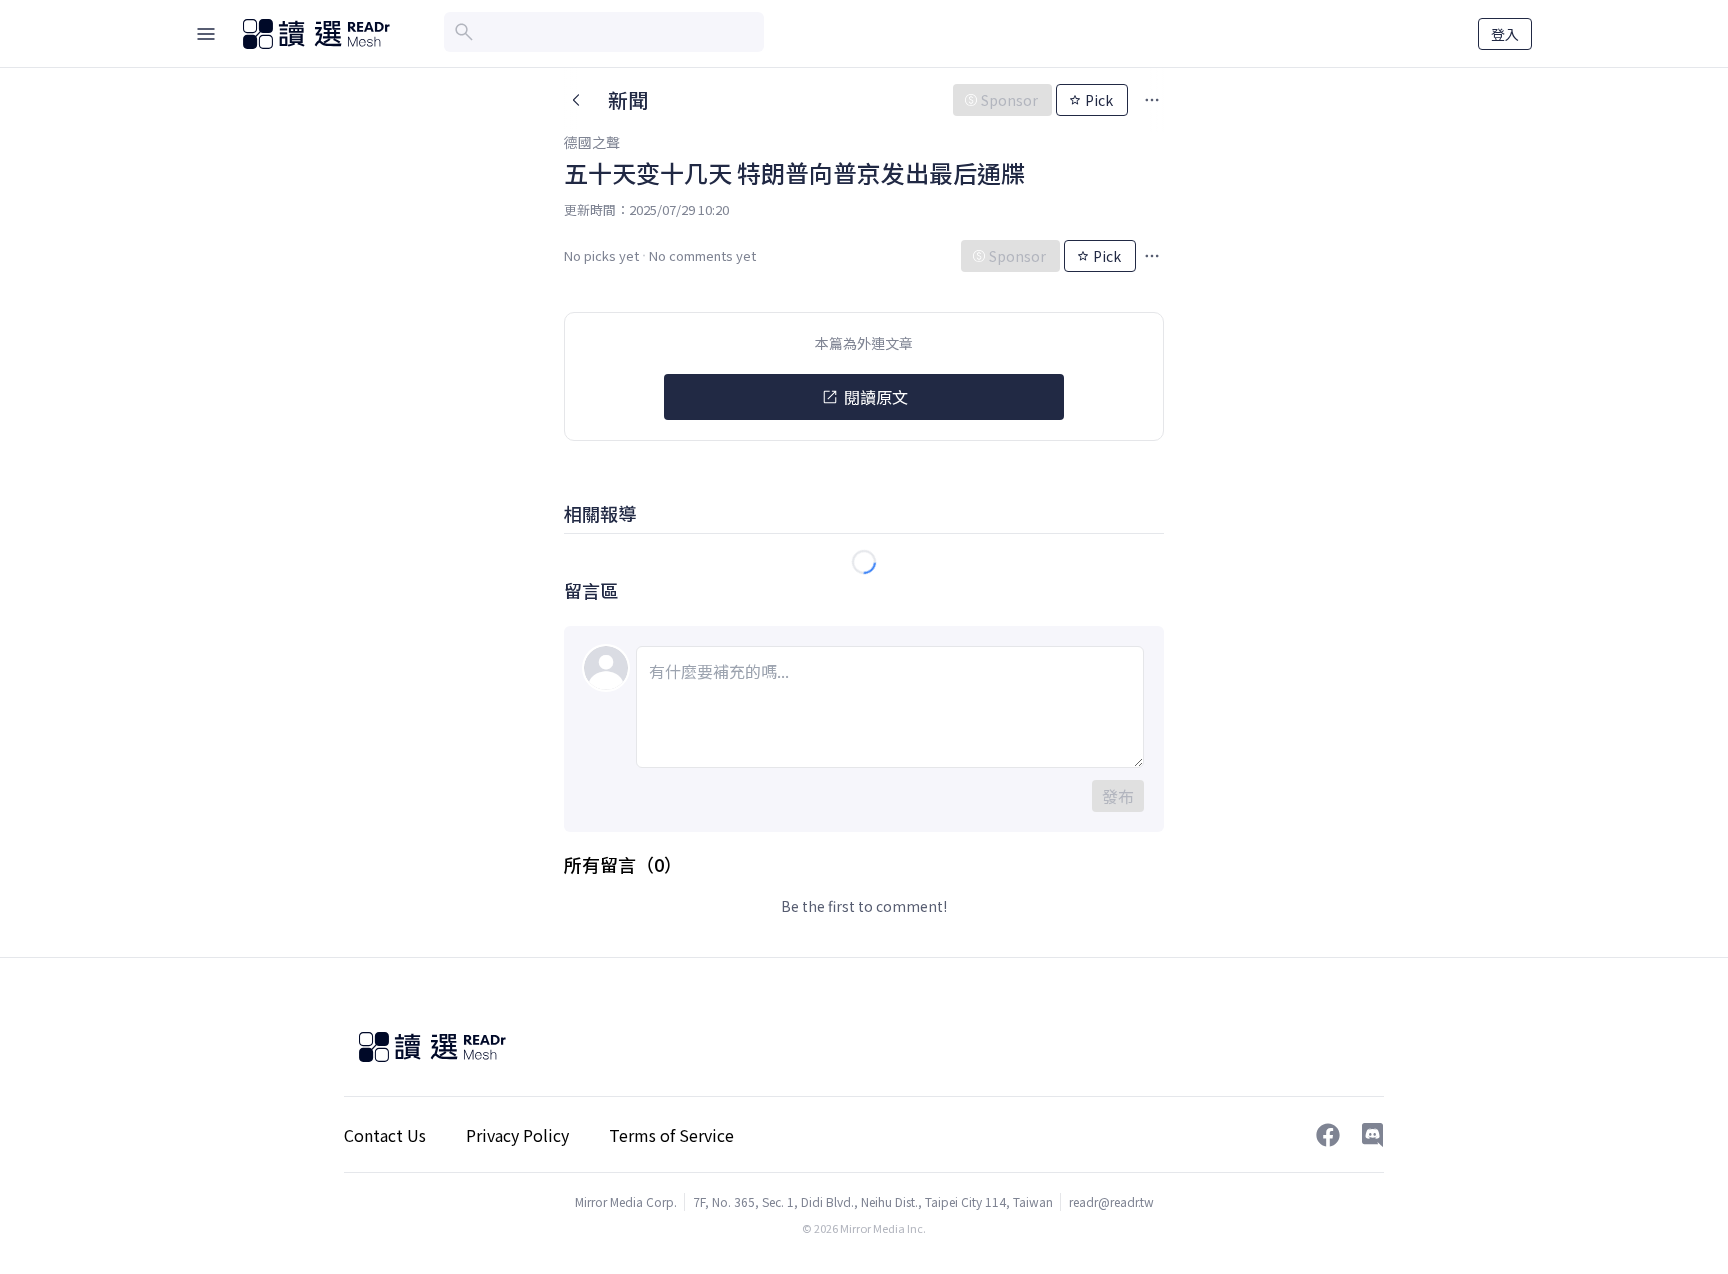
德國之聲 (592, 142)
